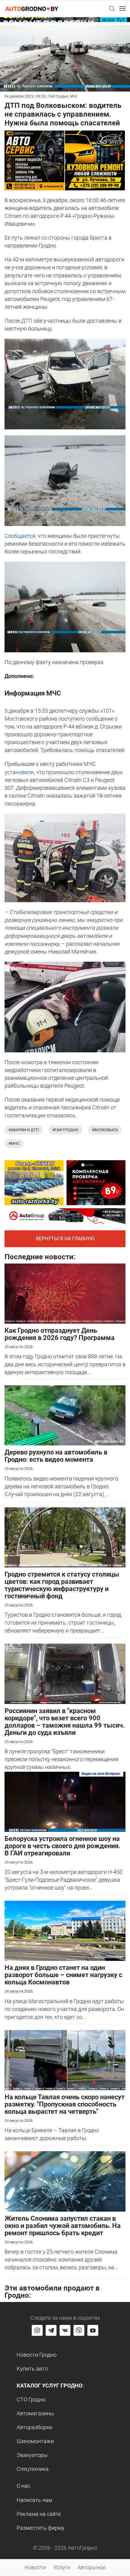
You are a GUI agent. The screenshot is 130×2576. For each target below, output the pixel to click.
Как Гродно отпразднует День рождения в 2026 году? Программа (60, 1334)
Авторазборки (34, 2427)
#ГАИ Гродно (65, 1130)
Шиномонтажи (35, 2441)
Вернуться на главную (65, 1239)
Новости (35, 2567)
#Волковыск (105, 1130)
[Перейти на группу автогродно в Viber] (79, 2330)
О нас (23, 2486)
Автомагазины (35, 2413)
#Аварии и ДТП (24, 1130)
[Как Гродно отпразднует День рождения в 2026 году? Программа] (65, 1293)
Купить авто (32, 2369)
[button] (112, 8)
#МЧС (14, 1143)
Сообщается (20, 536)
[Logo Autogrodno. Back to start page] (32, 8)
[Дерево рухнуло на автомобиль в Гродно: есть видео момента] (65, 1415)
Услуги (62, 2567)
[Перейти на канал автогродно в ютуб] (93, 2330)
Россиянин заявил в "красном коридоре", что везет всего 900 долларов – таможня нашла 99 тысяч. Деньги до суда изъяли (65, 1722)
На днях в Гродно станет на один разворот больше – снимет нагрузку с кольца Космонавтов (63, 1975)
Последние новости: (40, 1257)
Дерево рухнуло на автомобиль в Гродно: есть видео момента (56, 1456)
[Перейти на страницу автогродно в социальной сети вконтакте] (65, 2330)
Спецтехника (33, 2469)
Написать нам (34, 2500)
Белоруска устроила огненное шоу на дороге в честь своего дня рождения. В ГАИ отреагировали (62, 1846)
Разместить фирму (41, 2528)
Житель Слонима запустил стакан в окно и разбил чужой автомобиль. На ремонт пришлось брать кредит (63, 2226)
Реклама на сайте (39, 2514)
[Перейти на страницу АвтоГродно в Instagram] (37, 2330)
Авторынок (91, 2567)
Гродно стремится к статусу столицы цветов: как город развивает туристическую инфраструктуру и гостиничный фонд (62, 1585)
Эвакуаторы (32, 2455)
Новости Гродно (37, 2355)
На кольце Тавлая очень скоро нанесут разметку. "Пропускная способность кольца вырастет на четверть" (65, 2104)
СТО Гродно (31, 2399)
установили (19, 772)
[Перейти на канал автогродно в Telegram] (51, 2330)
